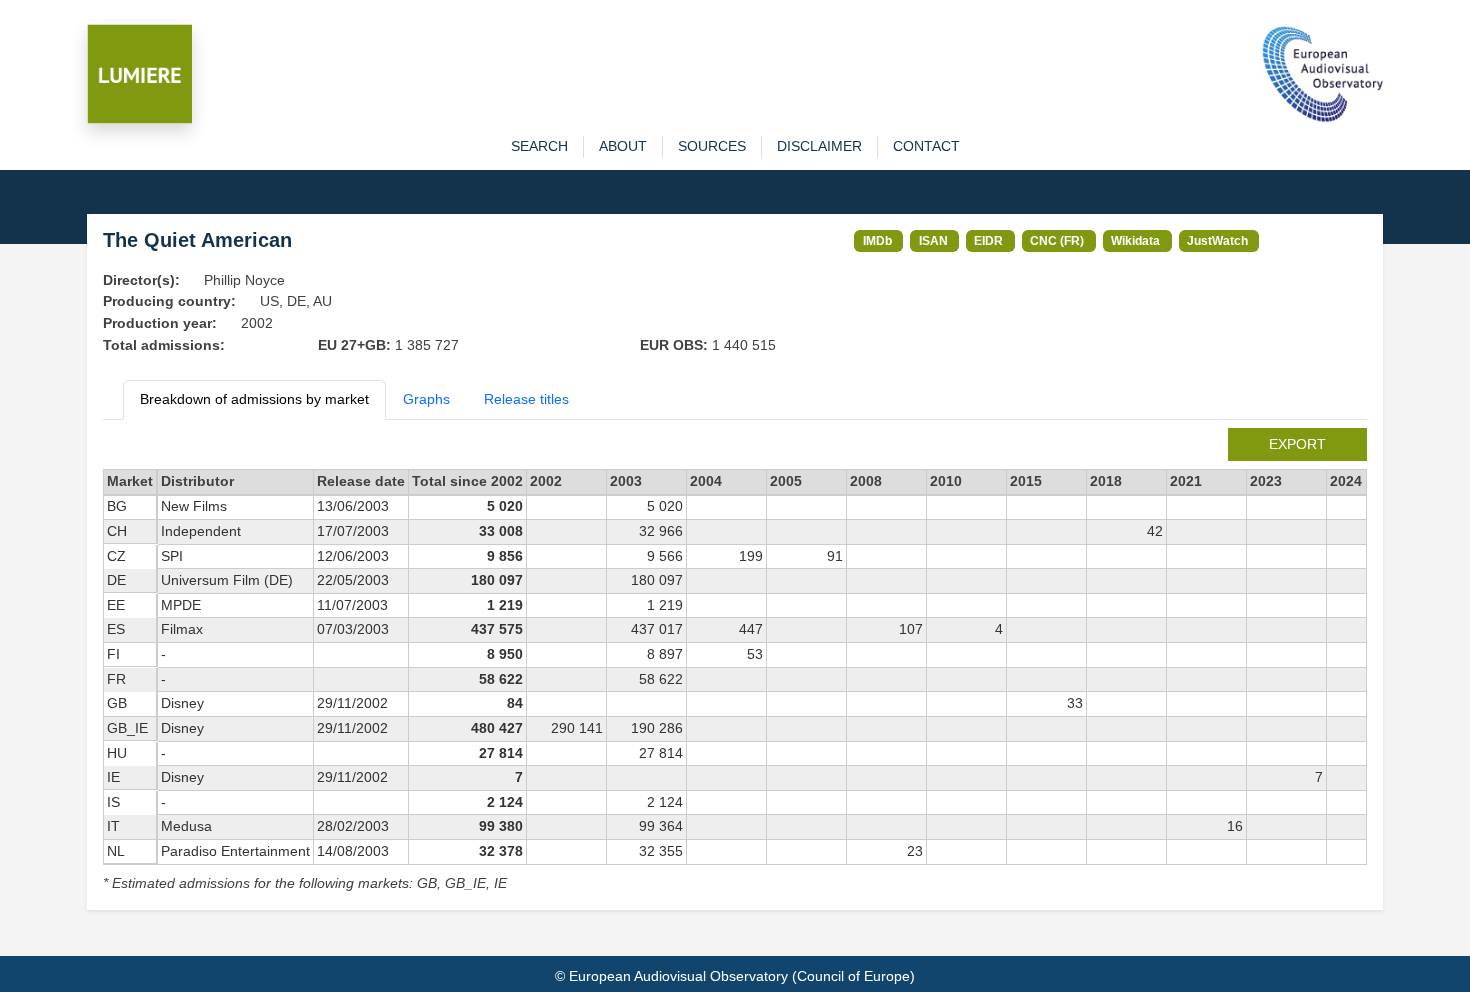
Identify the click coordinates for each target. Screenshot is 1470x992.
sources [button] (712, 146)
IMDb (877, 240)
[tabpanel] (735, 661)
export (1297, 444)
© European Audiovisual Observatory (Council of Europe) (735, 976)
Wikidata (1135, 240)
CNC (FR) (1057, 240)
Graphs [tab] (426, 399)
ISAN (933, 240)
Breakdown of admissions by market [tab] (254, 399)
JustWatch (1217, 240)
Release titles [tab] (526, 399)
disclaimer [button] (819, 146)
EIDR (988, 240)
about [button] (623, 146)
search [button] (539, 146)
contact (926, 146)
